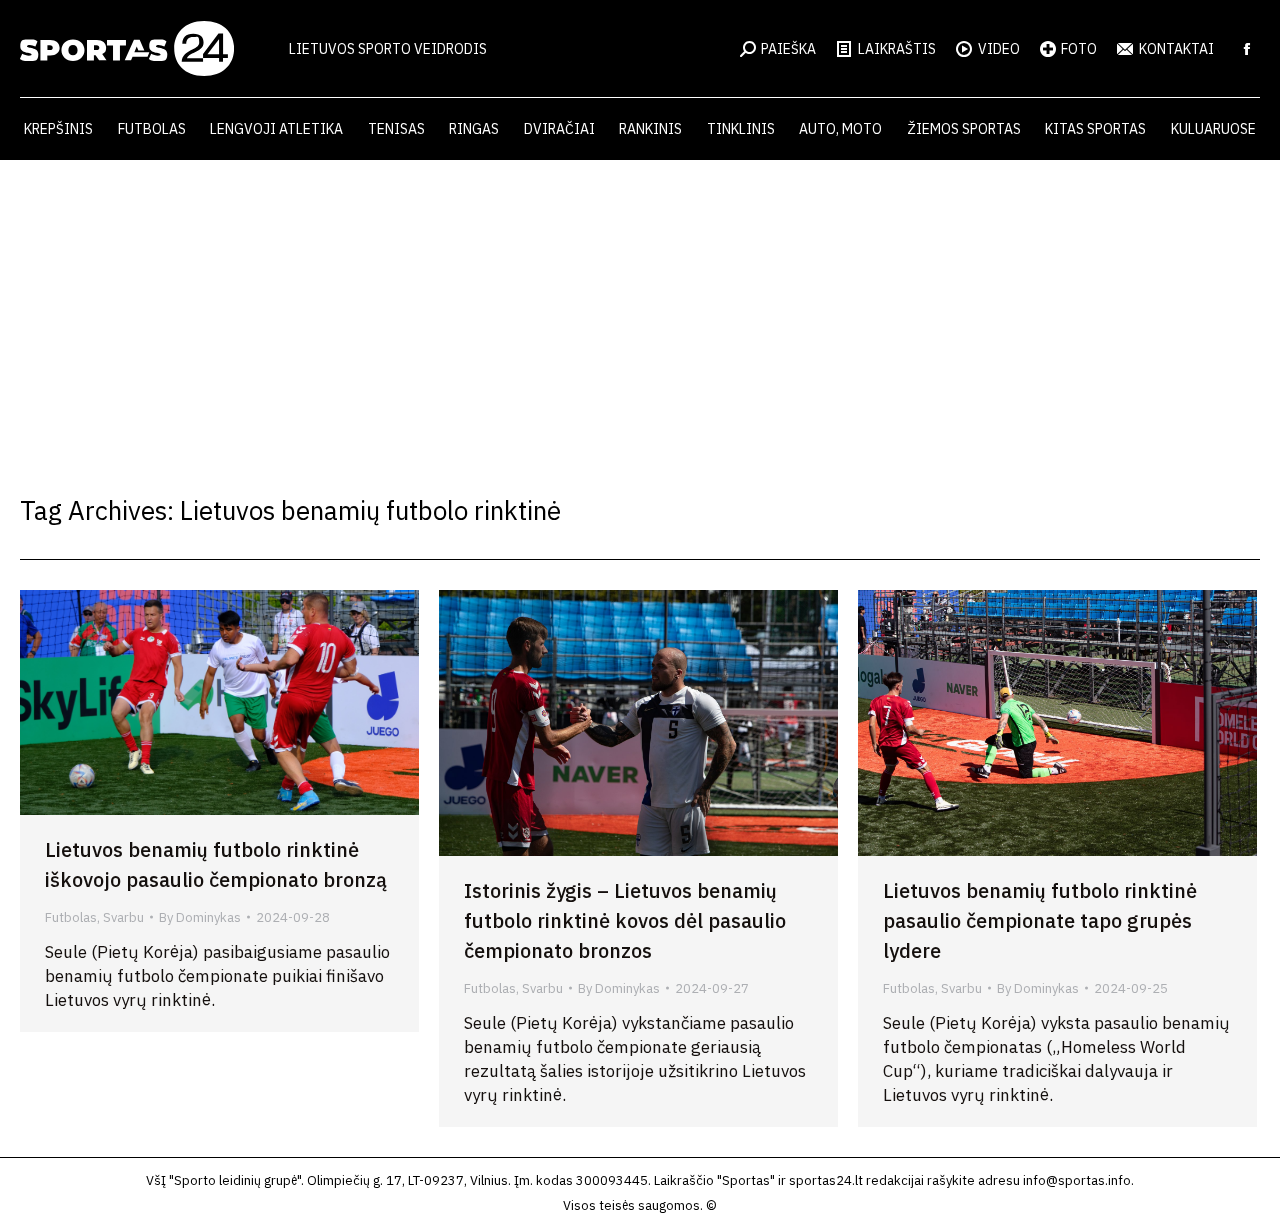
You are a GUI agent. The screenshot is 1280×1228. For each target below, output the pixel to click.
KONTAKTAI (1176, 49)
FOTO (1079, 49)
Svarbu (123, 917)
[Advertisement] (640, 310)
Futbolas (71, 917)
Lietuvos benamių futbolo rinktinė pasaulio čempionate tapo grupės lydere (1040, 920)
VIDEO (999, 49)
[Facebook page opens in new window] (1247, 49)
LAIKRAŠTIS (897, 49)
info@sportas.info (1077, 1180)
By (200, 917)
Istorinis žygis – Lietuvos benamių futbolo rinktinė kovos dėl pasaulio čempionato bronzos (625, 920)
